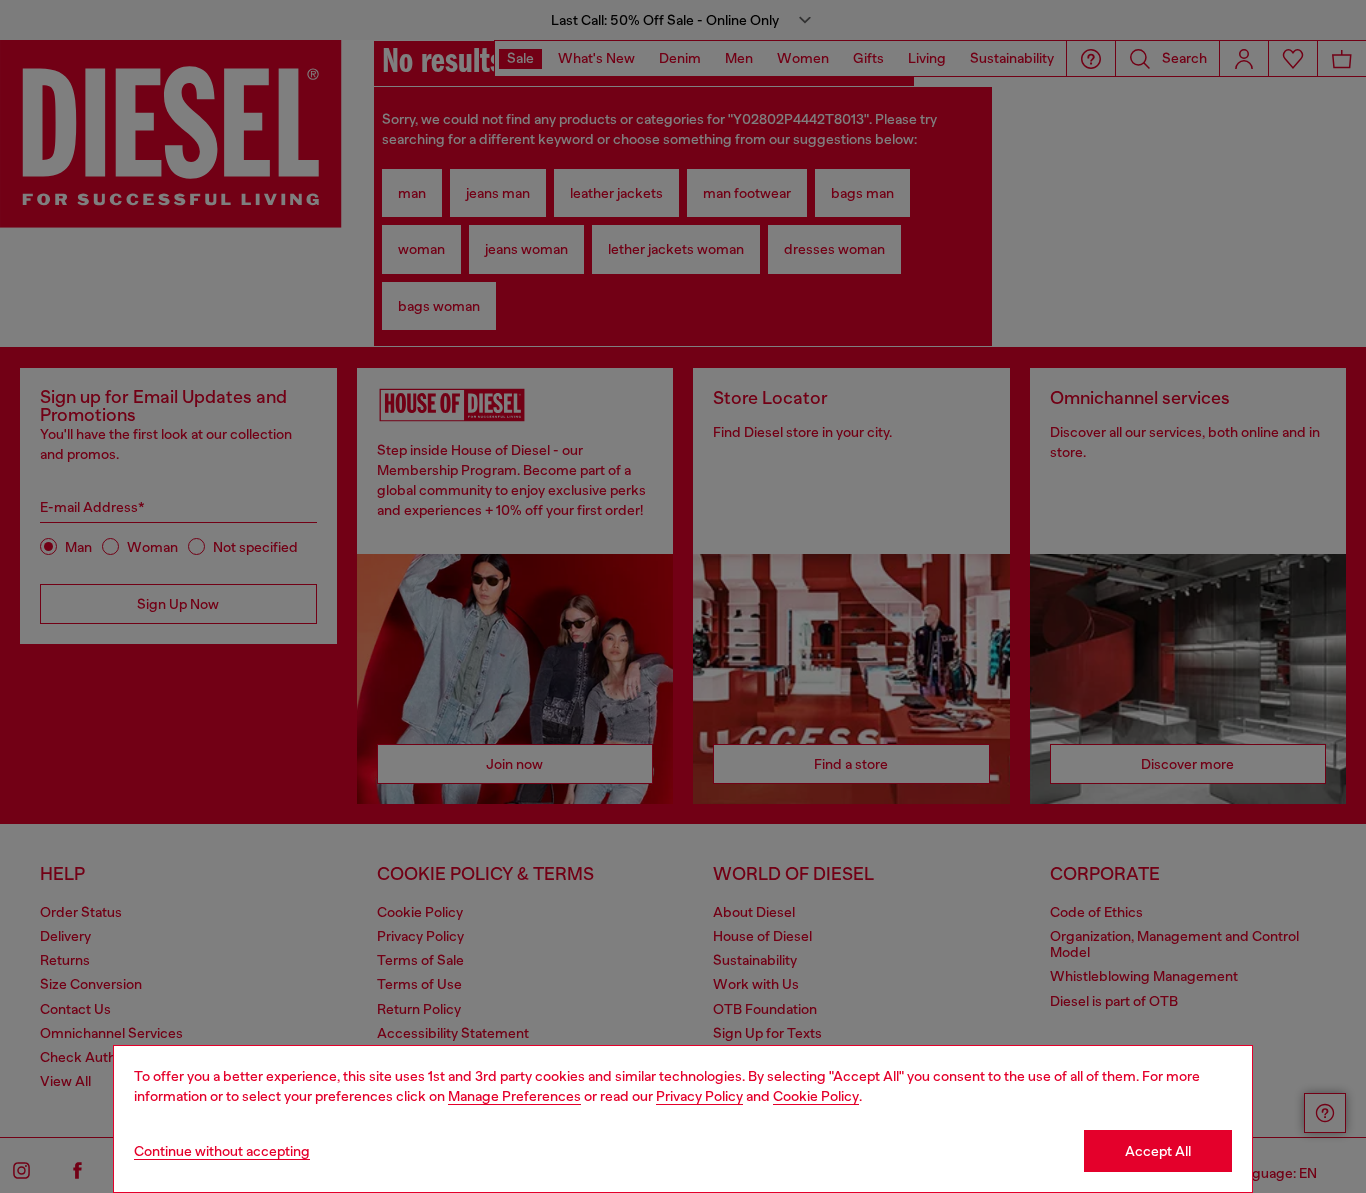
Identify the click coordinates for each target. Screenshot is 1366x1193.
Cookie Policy (816, 1096)
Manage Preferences (514, 1096)
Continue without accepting (222, 1151)
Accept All (1158, 1151)
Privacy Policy (699, 1096)
